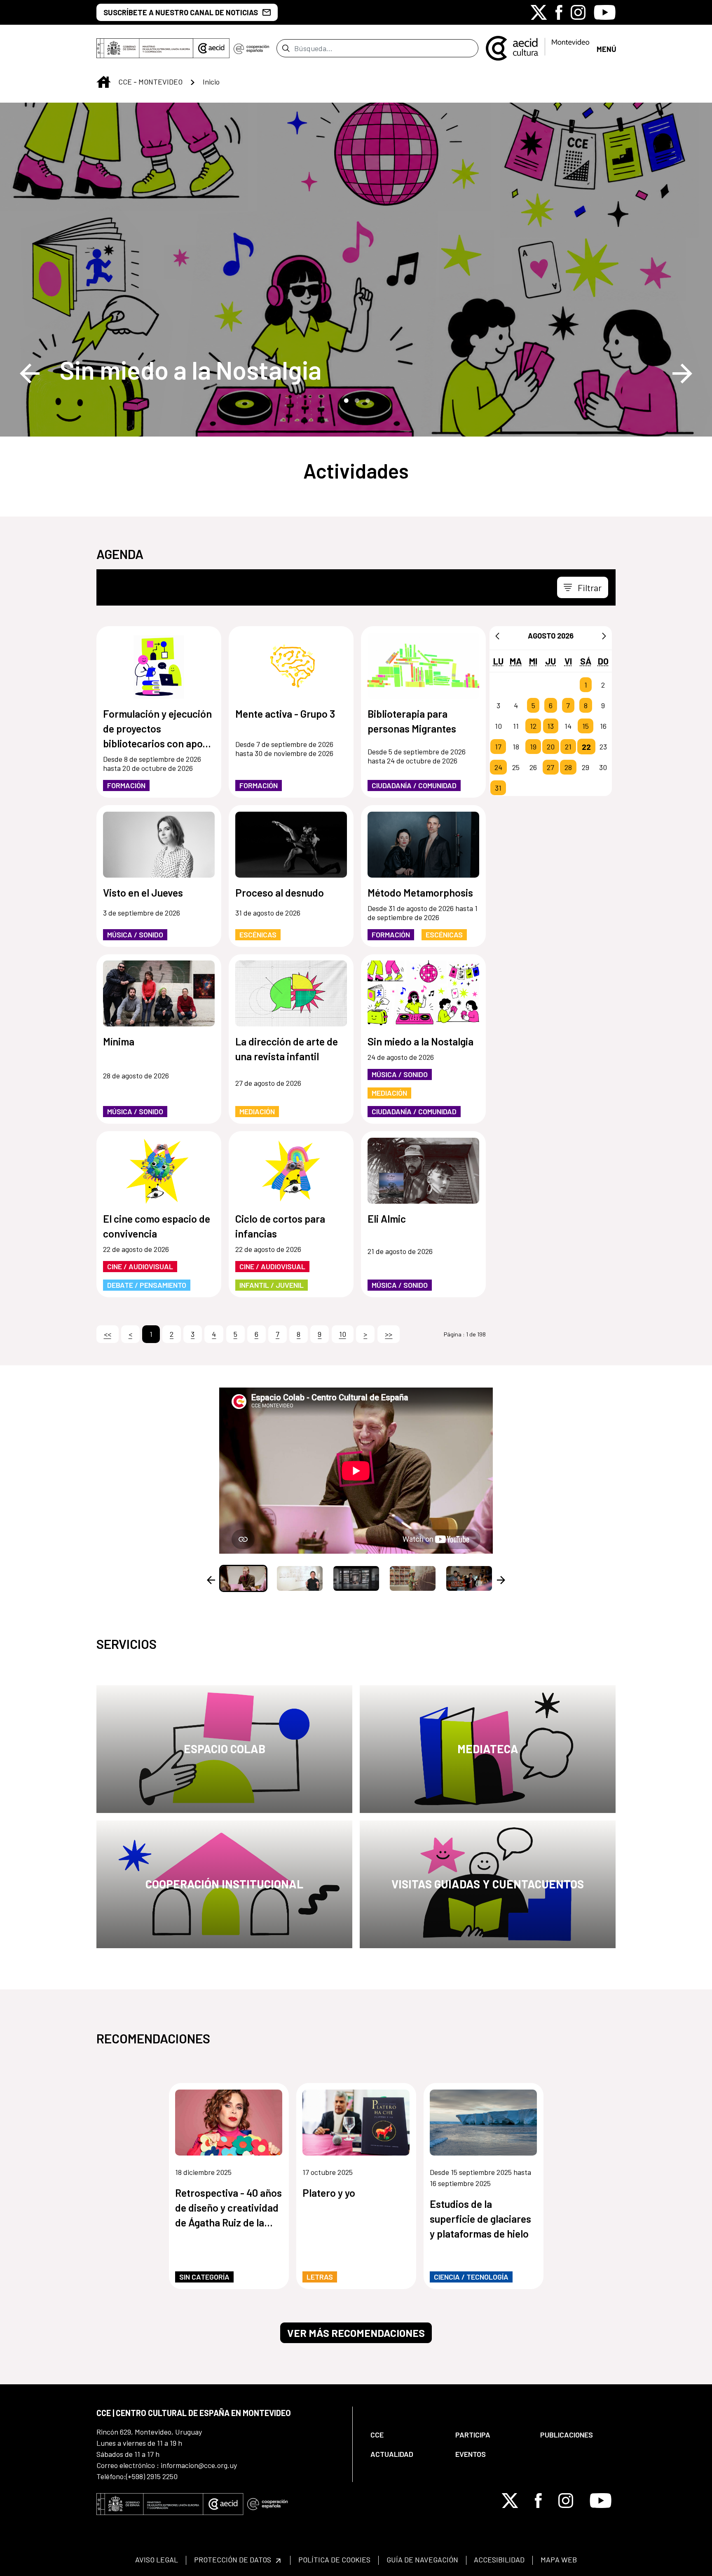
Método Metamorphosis (420, 892)
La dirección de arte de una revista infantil (287, 1049)
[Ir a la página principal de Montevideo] (538, 47)
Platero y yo (329, 2193)
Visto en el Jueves (143, 892)
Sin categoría (204, 2277)
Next (682, 373)
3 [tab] (367, 400)
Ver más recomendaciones (356, 2333)
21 (568, 747)
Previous (30, 373)
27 (550, 767)
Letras (320, 2277)
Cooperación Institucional (224, 1884)
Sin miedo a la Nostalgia (190, 370)
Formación (126, 785)
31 (498, 788)
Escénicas (258, 935)
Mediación (257, 1111)
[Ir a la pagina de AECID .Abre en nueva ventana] (211, 48)
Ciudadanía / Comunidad (414, 785)
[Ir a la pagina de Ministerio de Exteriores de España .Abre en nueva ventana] (145, 48)
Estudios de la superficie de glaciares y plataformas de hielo (480, 2219)
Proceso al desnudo (280, 892)
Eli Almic (387, 1219)
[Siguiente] (604, 636)
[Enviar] (286, 48)
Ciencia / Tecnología (471, 2277)
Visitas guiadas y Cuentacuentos (488, 1884)
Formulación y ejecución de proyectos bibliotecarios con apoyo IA (158, 729)
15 (586, 726)
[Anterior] (497, 636)
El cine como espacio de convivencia (157, 1226)
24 (498, 767)
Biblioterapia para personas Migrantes (412, 721)
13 (550, 726)
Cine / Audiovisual (140, 1266)
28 (568, 767)
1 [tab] (345, 400)
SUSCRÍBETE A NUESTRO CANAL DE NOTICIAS (181, 12)
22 (586, 747)
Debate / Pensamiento (147, 1285)
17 (498, 747)
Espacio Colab (225, 1749)
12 (533, 726)
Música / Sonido (135, 935)
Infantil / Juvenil (272, 1285)
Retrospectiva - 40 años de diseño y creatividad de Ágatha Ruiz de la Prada (228, 2208)
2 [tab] (356, 400)
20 (551, 747)
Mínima (119, 1041)
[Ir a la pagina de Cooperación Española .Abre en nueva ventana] (251, 48)
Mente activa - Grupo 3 (285, 714)
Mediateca (488, 1749)
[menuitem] (406, 2435)
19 (533, 747)
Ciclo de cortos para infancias (280, 1226)
